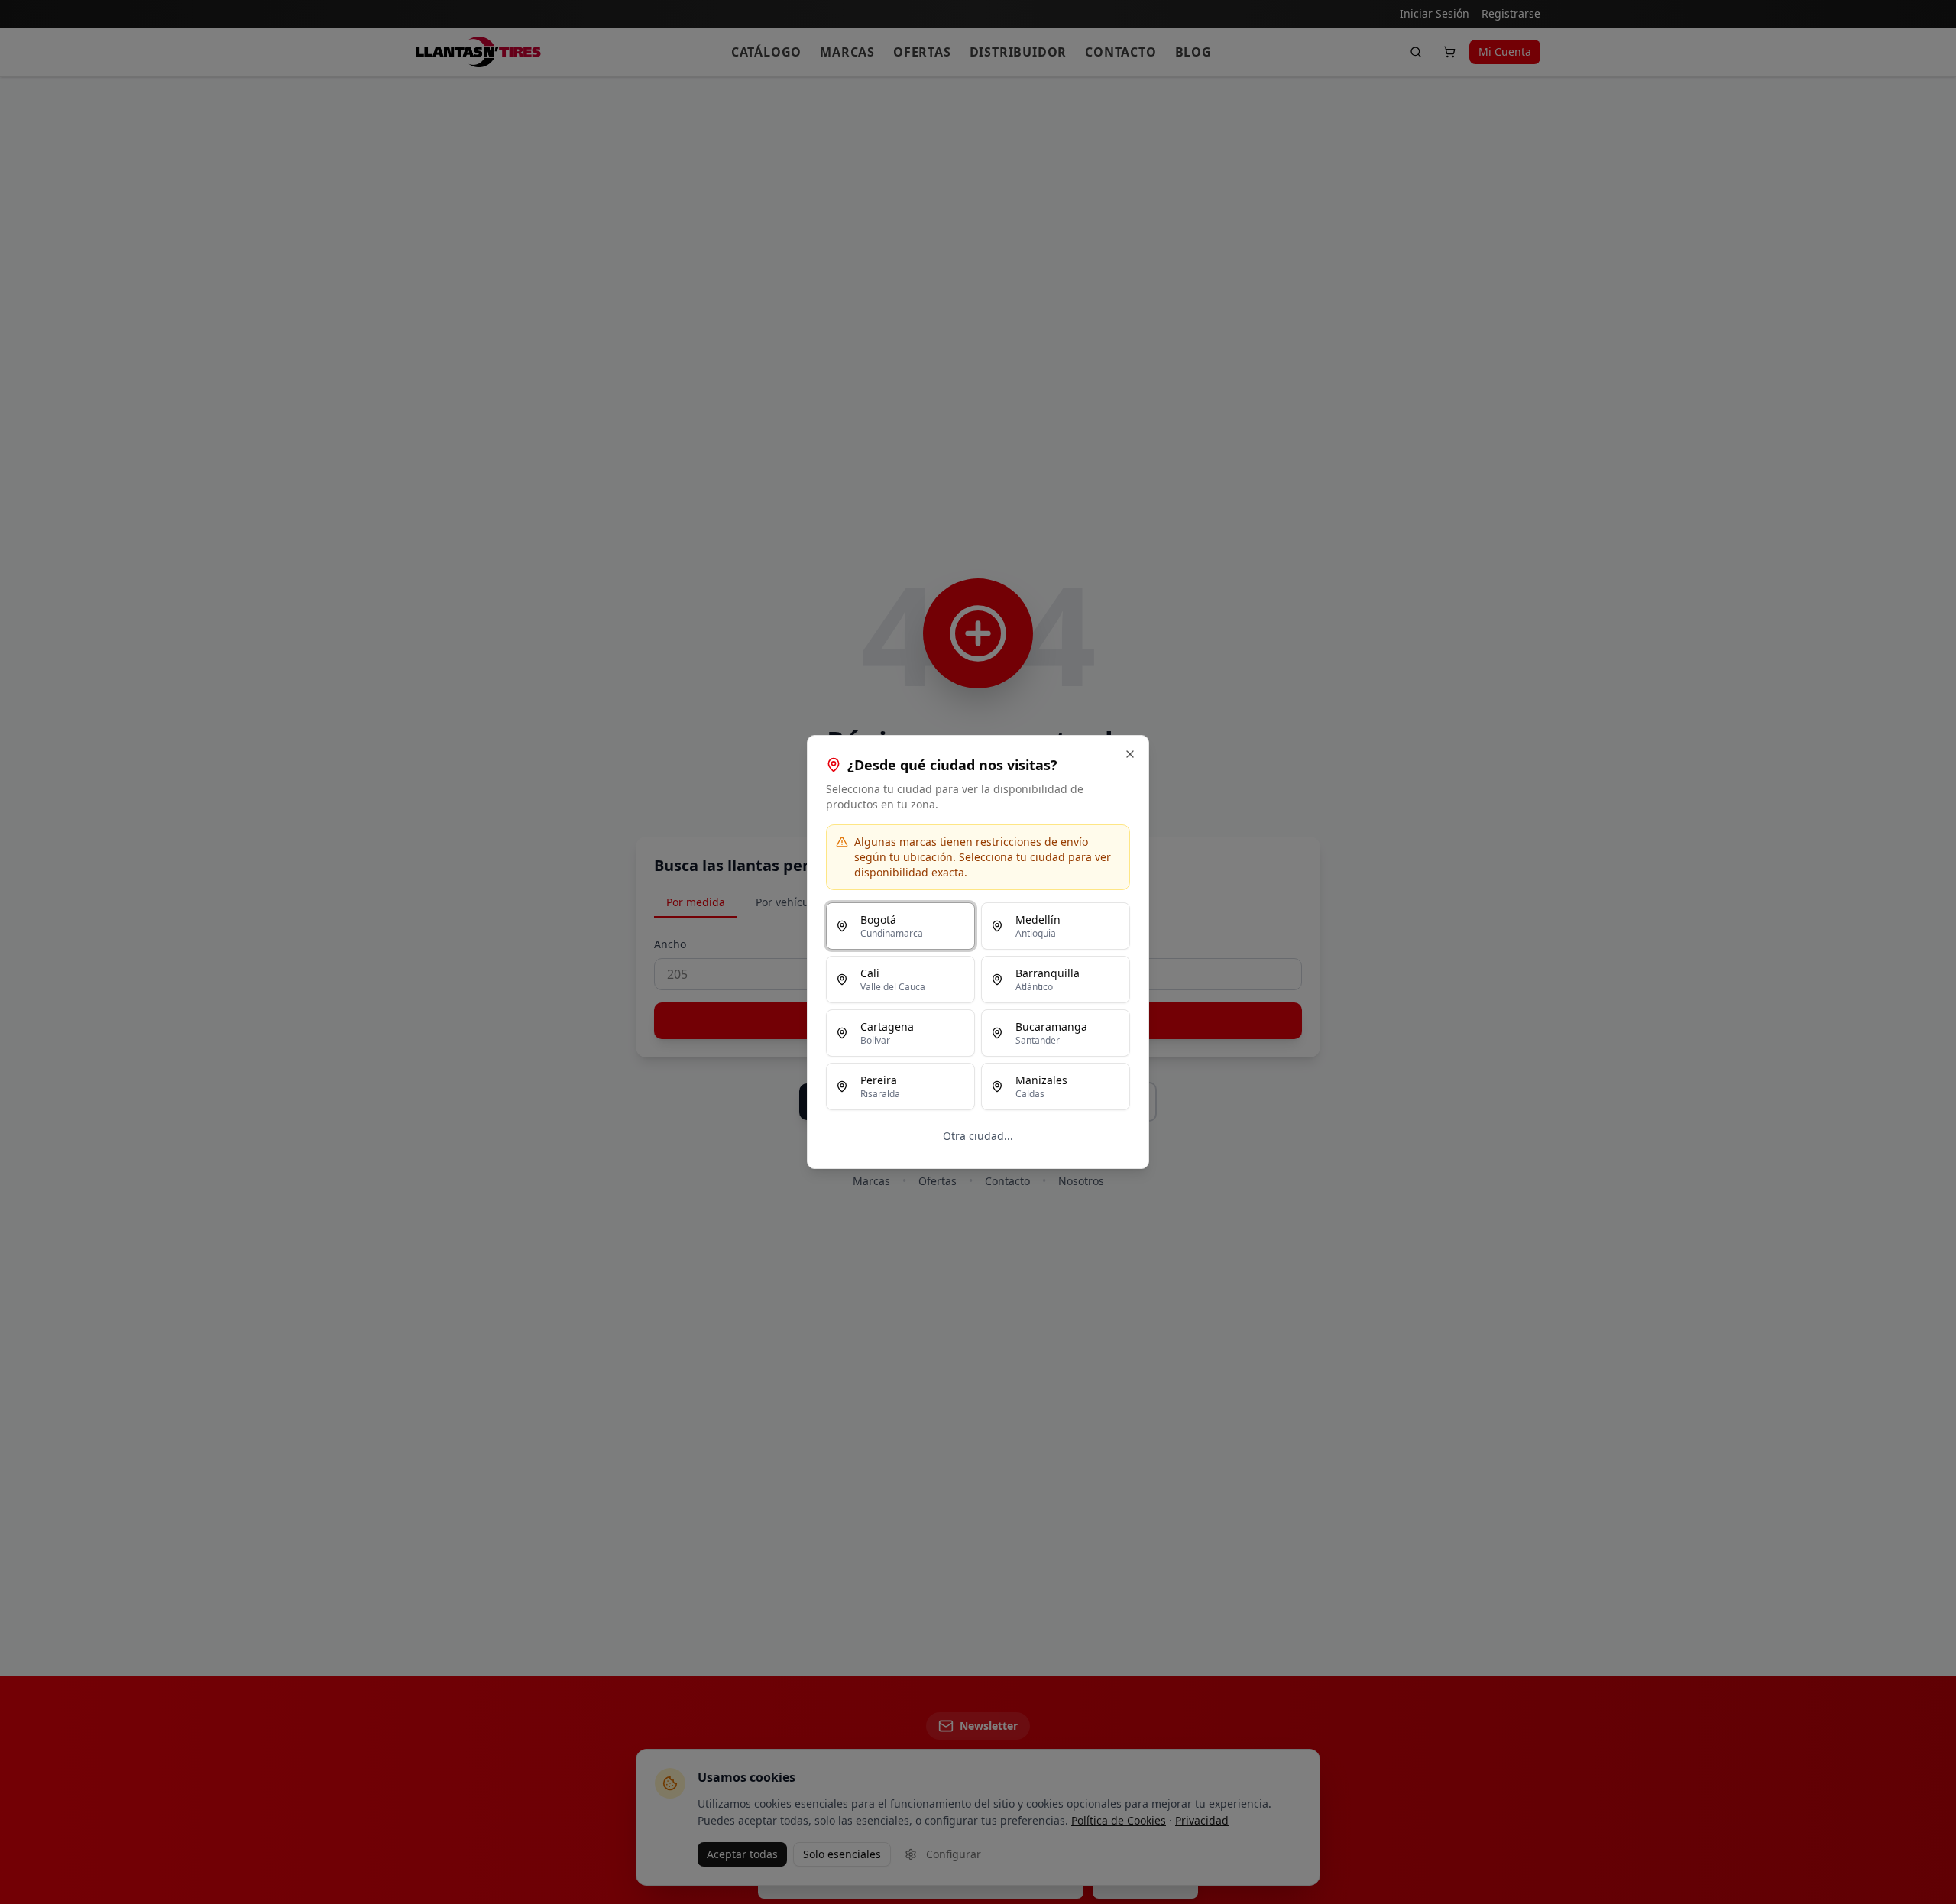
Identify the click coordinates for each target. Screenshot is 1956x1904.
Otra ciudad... (978, 1136)
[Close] (1130, 754)
